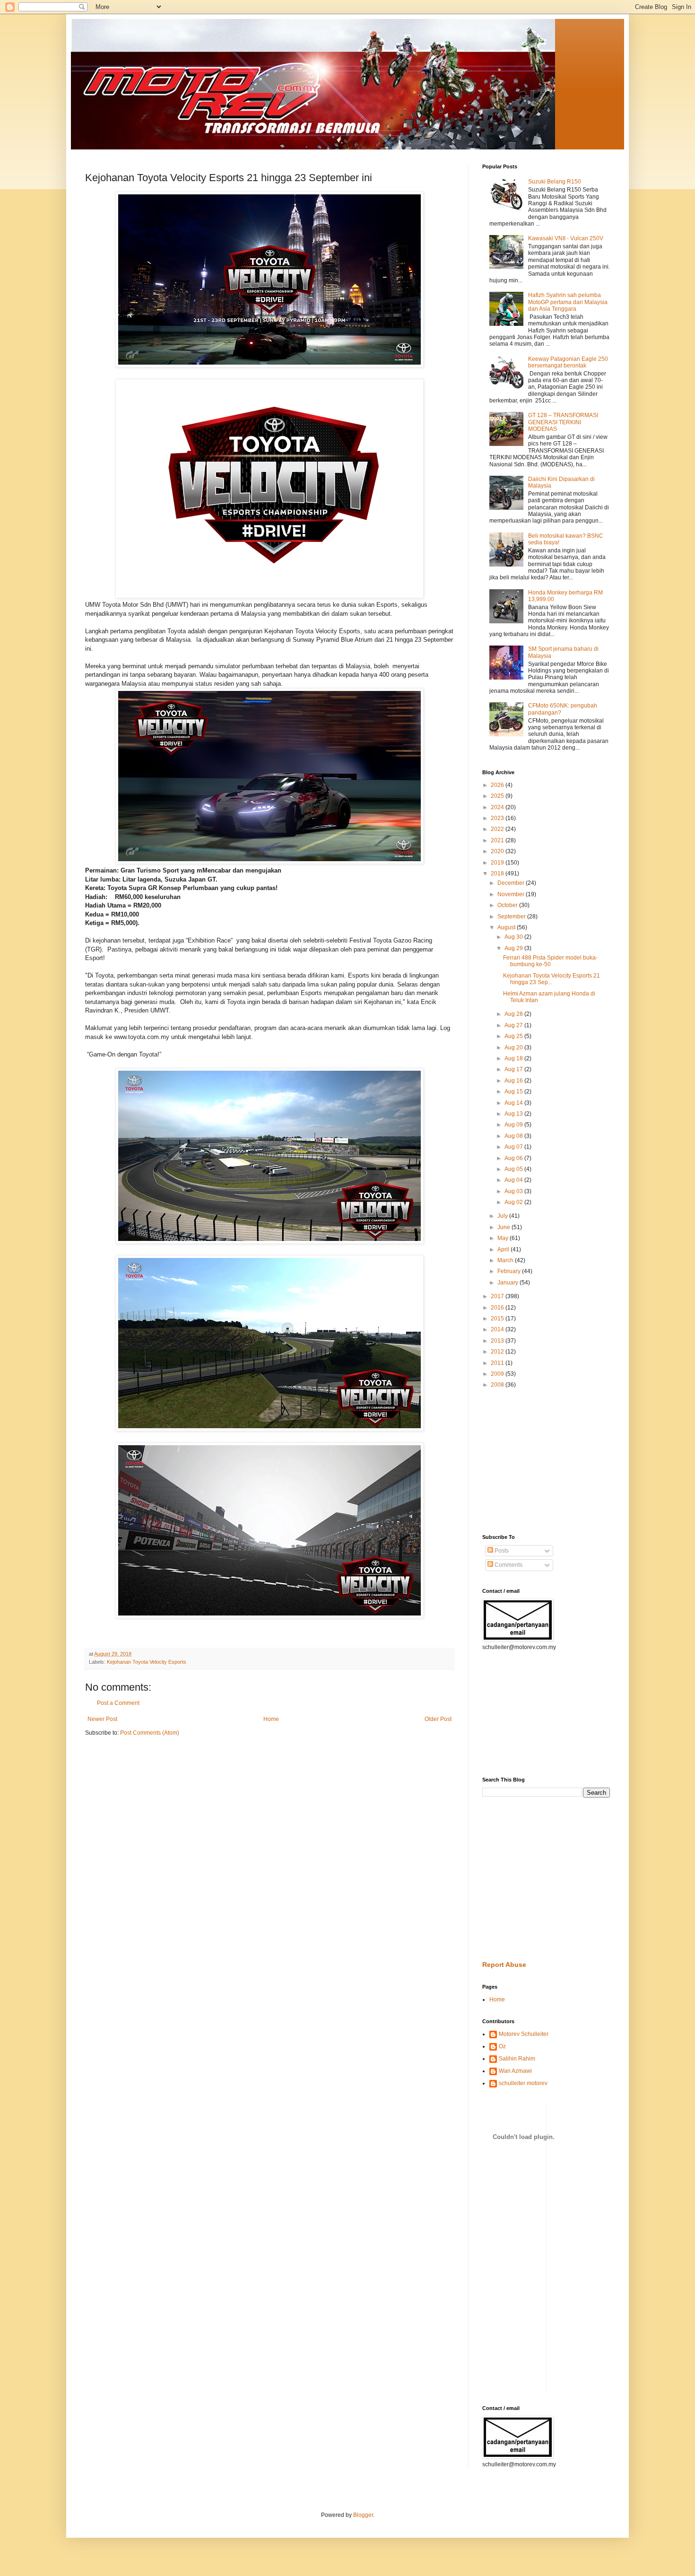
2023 (498, 818)
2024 (498, 807)
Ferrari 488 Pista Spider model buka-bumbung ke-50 (550, 961)
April (504, 1249)
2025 (498, 796)
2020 (498, 851)
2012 (498, 1352)
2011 (498, 1363)
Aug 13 (514, 1114)
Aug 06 (514, 1158)
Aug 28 (514, 1014)
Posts (501, 1551)
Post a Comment (118, 1703)
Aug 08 (514, 1136)
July (503, 1216)
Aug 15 (514, 1092)
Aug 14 (514, 1103)
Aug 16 (514, 1081)
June (504, 1227)
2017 (498, 1296)
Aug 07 (514, 1147)
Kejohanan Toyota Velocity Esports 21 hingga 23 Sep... (552, 979)
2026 (498, 785)
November (512, 894)
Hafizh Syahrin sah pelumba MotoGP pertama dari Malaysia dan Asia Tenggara (568, 302)
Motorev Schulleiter (524, 2034)
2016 (498, 1308)
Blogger (363, 2515)
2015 (498, 1319)
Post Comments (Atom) (150, 1733)
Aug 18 (514, 1058)
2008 (498, 1385)
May (504, 1238)
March (506, 1260)
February (510, 1271)
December (512, 883)
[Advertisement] (511, 1461)
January (508, 1283)
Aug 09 (514, 1125)
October (508, 905)
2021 (498, 840)
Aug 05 (514, 1169)
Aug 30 (514, 937)
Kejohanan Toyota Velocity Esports (147, 1662)
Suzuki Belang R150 (555, 182)
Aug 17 (514, 1069)
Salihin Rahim (517, 2059)
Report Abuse (504, 1965)
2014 (498, 1329)
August (507, 927)
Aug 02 (514, 1202)
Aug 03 (514, 1191)
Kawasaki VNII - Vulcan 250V (566, 238)
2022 (498, 829)
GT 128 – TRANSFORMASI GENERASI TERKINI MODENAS (563, 422)
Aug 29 (514, 948)
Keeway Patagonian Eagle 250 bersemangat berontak (568, 362)
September (512, 917)
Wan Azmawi (515, 2071)
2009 (498, 1374)
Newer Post (102, 1719)
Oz (502, 2046)
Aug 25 (514, 1036)
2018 (498, 873)
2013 (498, 1341)
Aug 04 (514, 1180)
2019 (498, 863)
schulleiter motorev (523, 2083)
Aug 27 (514, 1025)
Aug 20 (514, 1048)
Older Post (438, 1719)
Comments (508, 1565)
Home (271, 1719)
